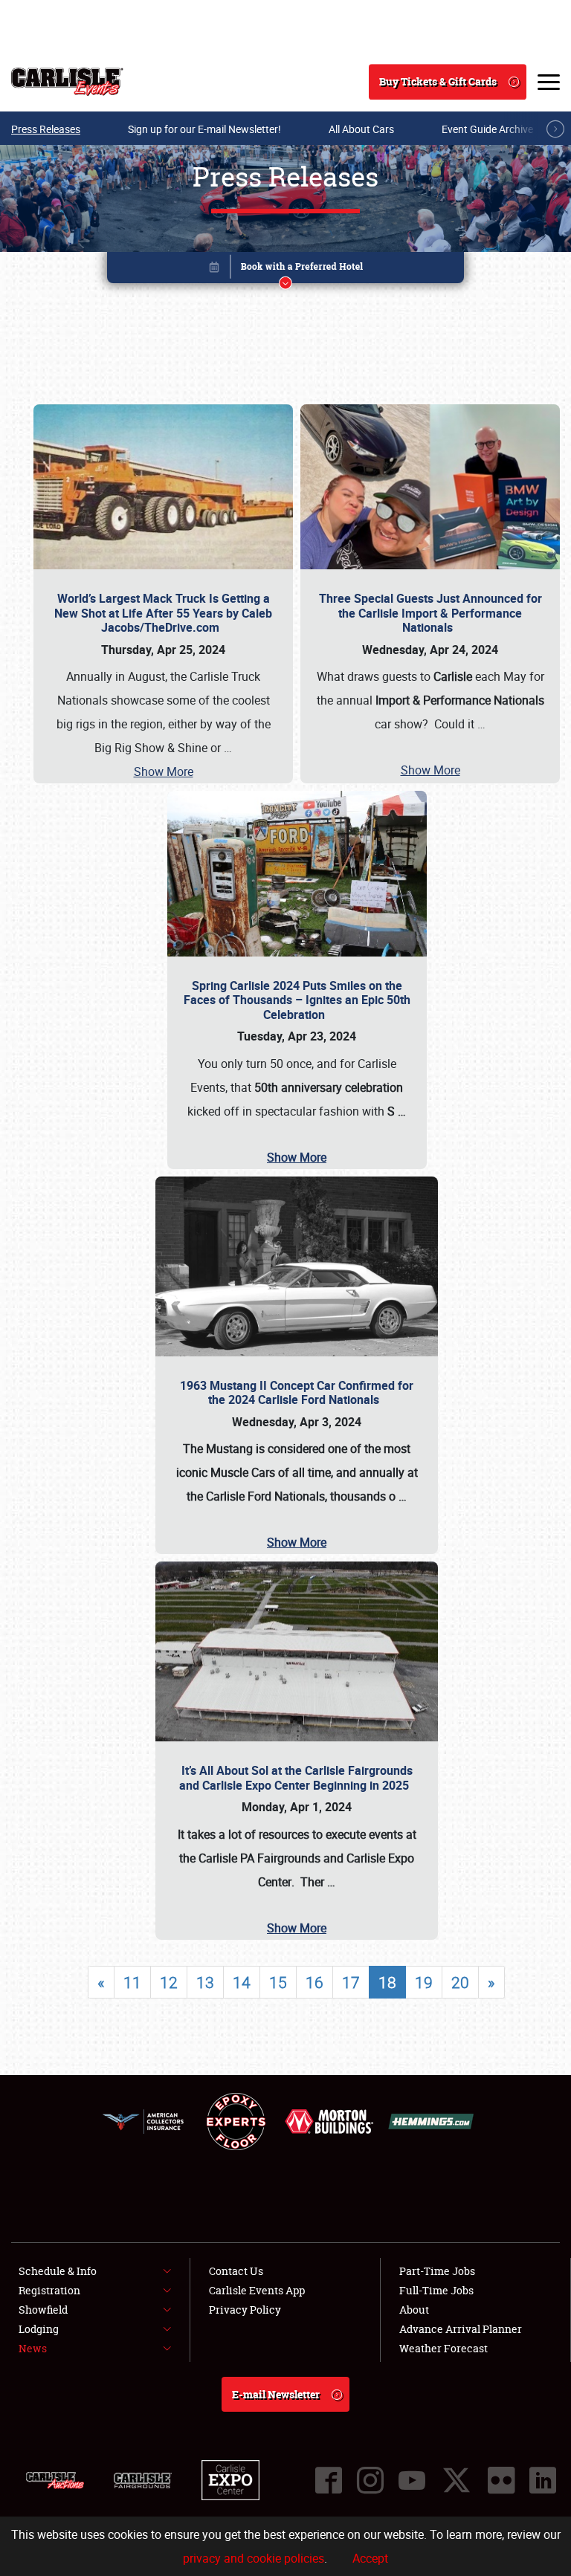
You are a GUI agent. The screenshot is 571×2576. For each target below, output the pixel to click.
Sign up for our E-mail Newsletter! (204, 129)
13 (205, 1982)
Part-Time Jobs (437, 2271)
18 (387, 1982)
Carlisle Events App (257, 2290)
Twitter (457, 2480)
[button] (285, 270)
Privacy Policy (245, 2310)
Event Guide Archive (487, 129)
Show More (164, 771)
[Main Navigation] (549, 82)
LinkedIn (543, 2480)
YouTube (412, 2480)
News (33, 2348)
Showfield (43, 2310)
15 (278, 1982)
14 (242, 1982)
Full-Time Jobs (436, 2290)
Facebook (329, 2480)
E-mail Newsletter (276, 2394)
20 (460, 1982)
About (414, 2310)
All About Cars (361, 129)
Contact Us (236, 2271)
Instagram (370, 2480)
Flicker (501, 2480)
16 (314, 1982)
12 (169, 1982)
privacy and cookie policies (254, 2558)
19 (424, 1982)
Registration (49, 2290)
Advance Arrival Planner (461, 2329)
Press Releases (46, 129)
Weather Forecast (443, 2348)
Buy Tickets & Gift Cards (438, 81)
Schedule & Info (58, 2271)
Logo (67, 82)
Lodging (39, 2329)
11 (132, 1982)
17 (351, 1982)
